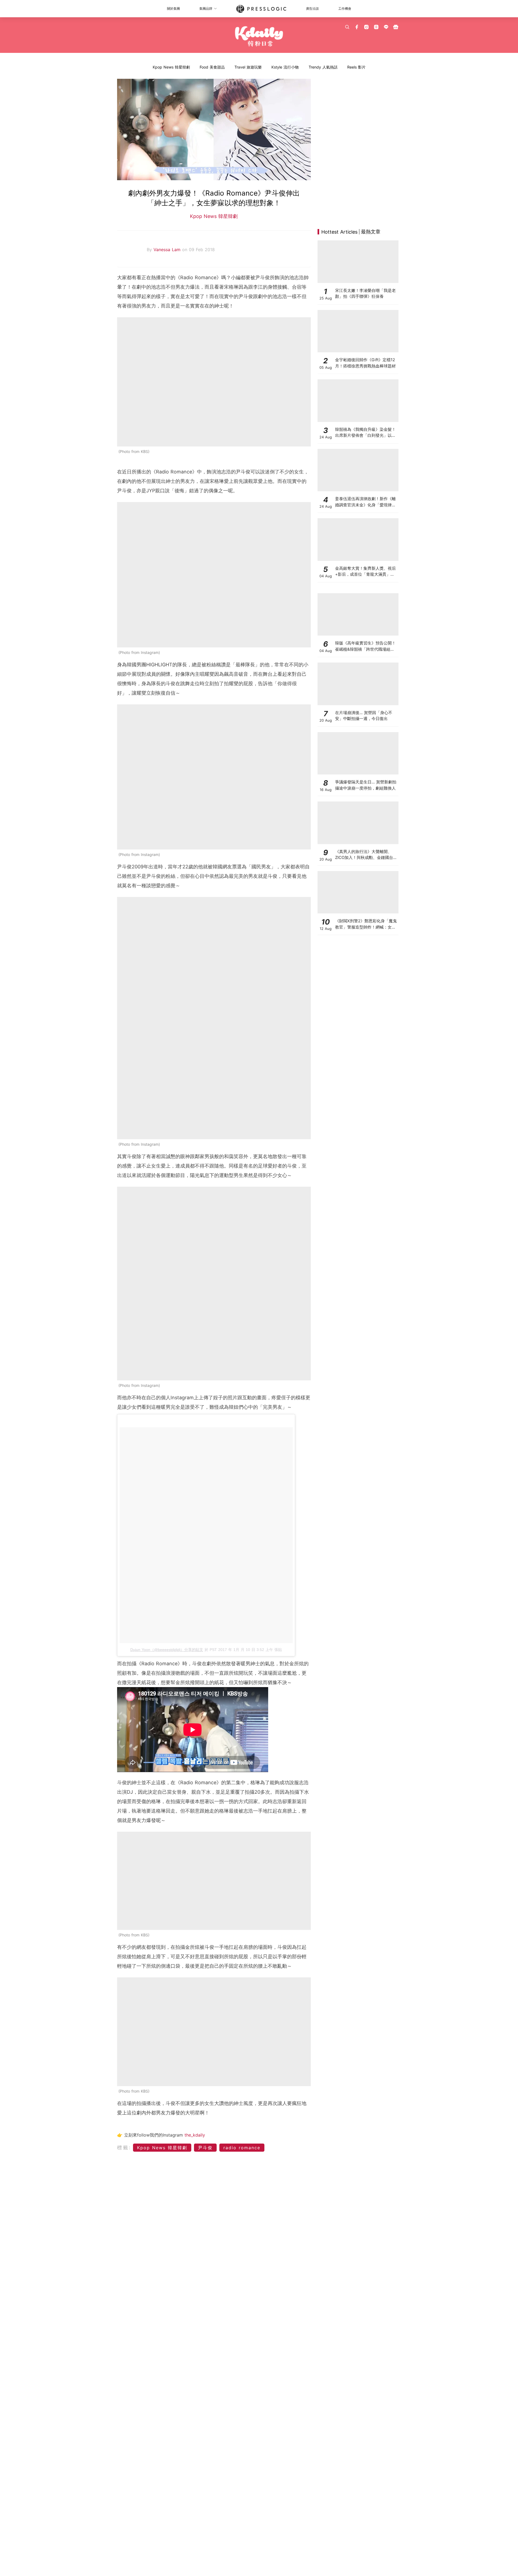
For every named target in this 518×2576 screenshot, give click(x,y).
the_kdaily (195, 2135)
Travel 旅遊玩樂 (248, 67)
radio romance (242, 2148)
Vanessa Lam (168, 250)
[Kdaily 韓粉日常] (259, 37)
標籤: (124, 2147)
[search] (347, 27)
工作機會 (345, 8)
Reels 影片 (356, 67)
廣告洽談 (312, 8)
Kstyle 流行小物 (285, 67)
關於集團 (173, 8)
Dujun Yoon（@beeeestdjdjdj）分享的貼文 (167, 1650)
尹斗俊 (205, 2148)
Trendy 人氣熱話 (323, 67)
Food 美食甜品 (212, 67)
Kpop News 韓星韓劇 (171, 67)
